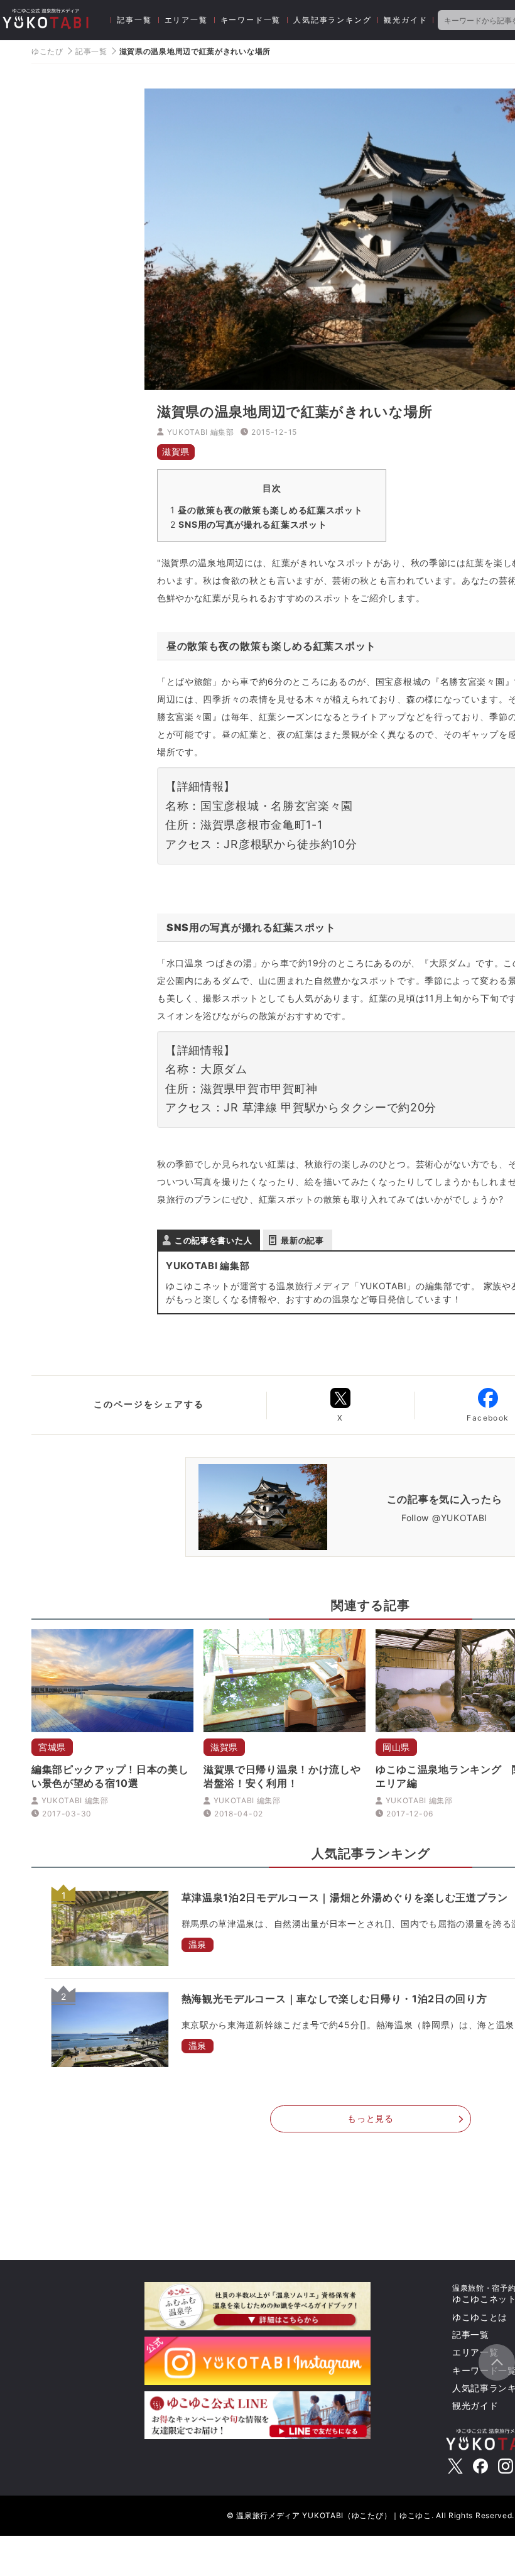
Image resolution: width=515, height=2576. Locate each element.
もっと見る (371, 2118)
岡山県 (396, 1747)
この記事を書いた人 (213, 1240)
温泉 (198, 1944)
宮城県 (52, 1747)
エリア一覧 (186, 20)
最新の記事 (302, 1240)
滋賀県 (176, 451)
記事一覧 (134, 20)
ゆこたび (47, 51)
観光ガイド (405, 20)
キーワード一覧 (251, 20)
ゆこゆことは (480, 2317)
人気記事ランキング (332, 20)
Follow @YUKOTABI (444, 1517)
